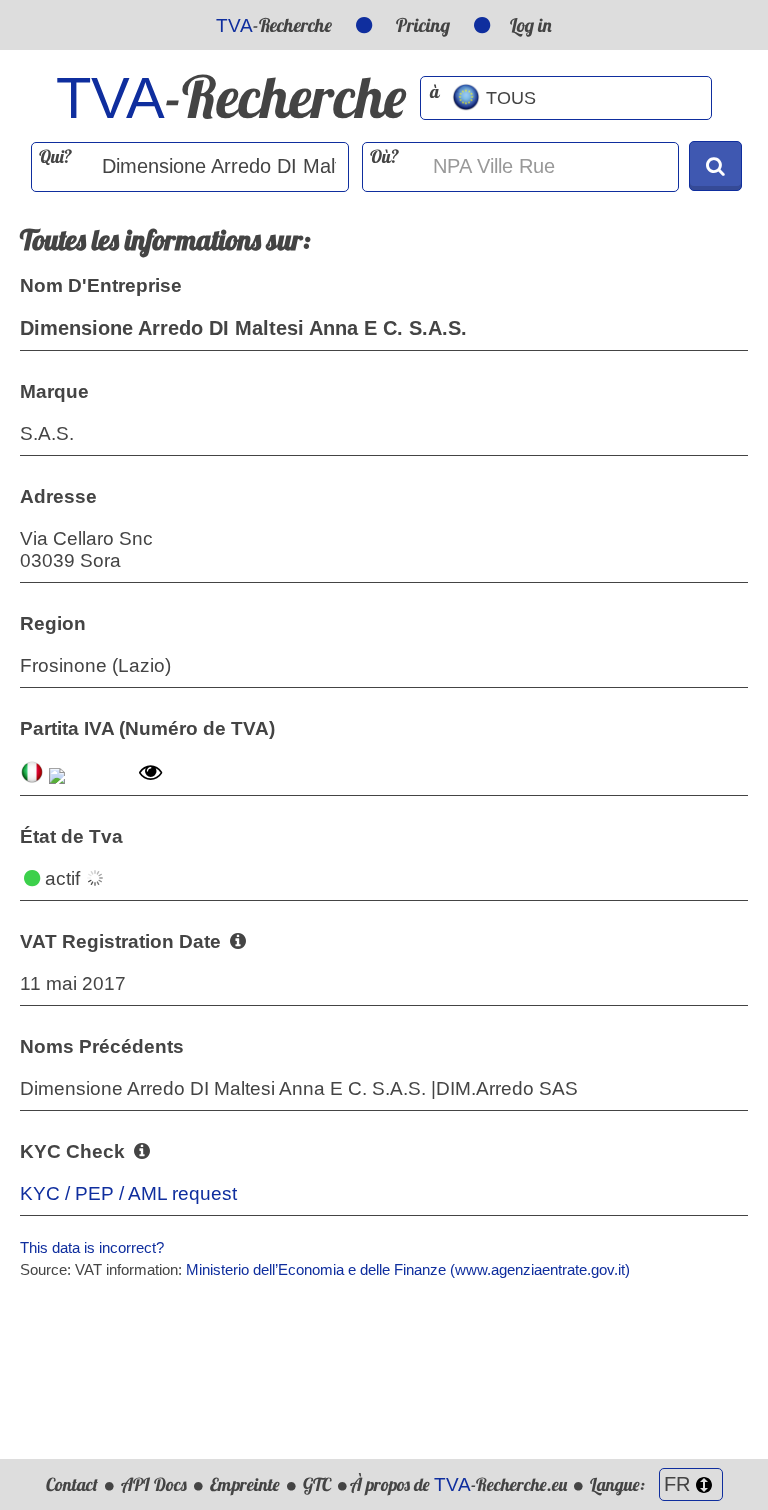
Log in (531, 25)
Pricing (423, 25)
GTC (317, 1484)
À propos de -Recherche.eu (458, 1484)
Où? (384, 156)
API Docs (154, 1484)
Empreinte (245, 1484)
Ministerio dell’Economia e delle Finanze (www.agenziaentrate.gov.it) (408, 1269)
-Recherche (274, 25)
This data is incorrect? (92, 1247)
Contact (72, 1484)
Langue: (619, 1484)
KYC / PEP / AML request (128, 1193)
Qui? (55, 156)
